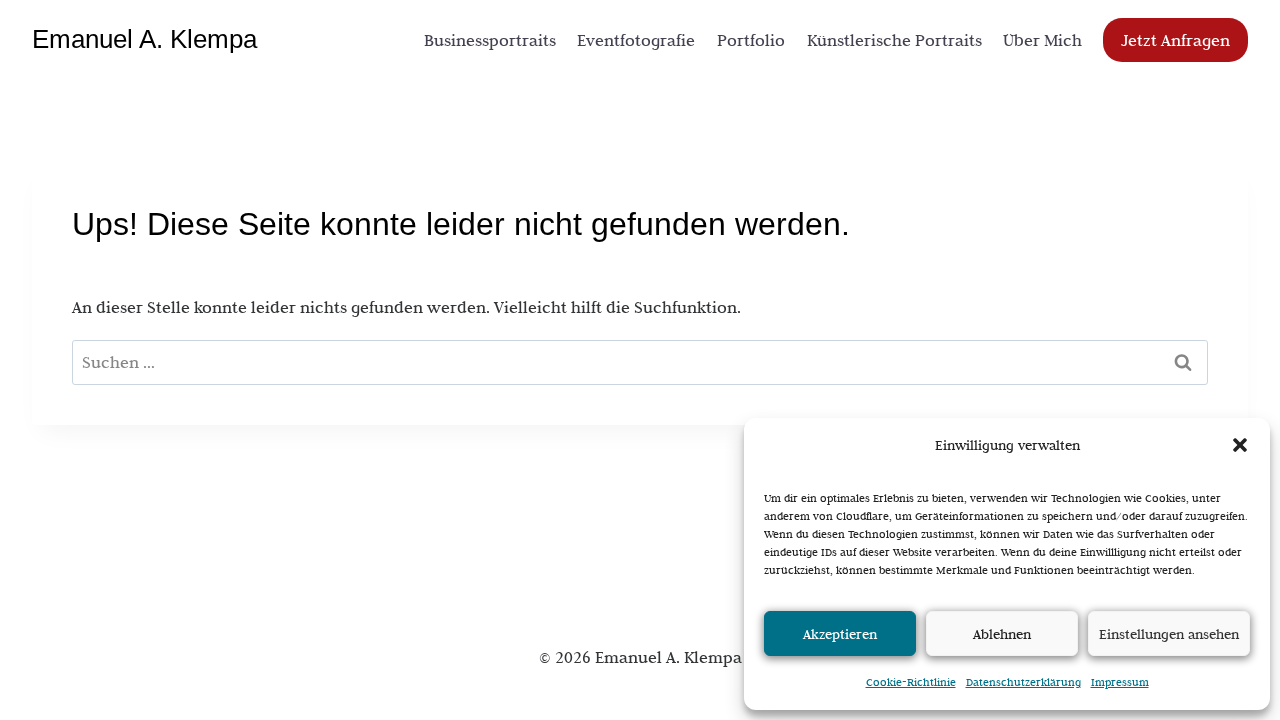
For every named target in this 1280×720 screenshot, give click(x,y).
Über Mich (1042, 40)
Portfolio (751, 40)
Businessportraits (490, 40)
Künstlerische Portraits (894, 40)
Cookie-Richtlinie (911, 682)
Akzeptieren (840, 634)
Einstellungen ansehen (1169, 634)
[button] (1240, 445)
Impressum (1120, 682)
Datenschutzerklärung (1023, 682)
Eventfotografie (636, 40)
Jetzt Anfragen (1175, 40)
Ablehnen (1002, 634)
